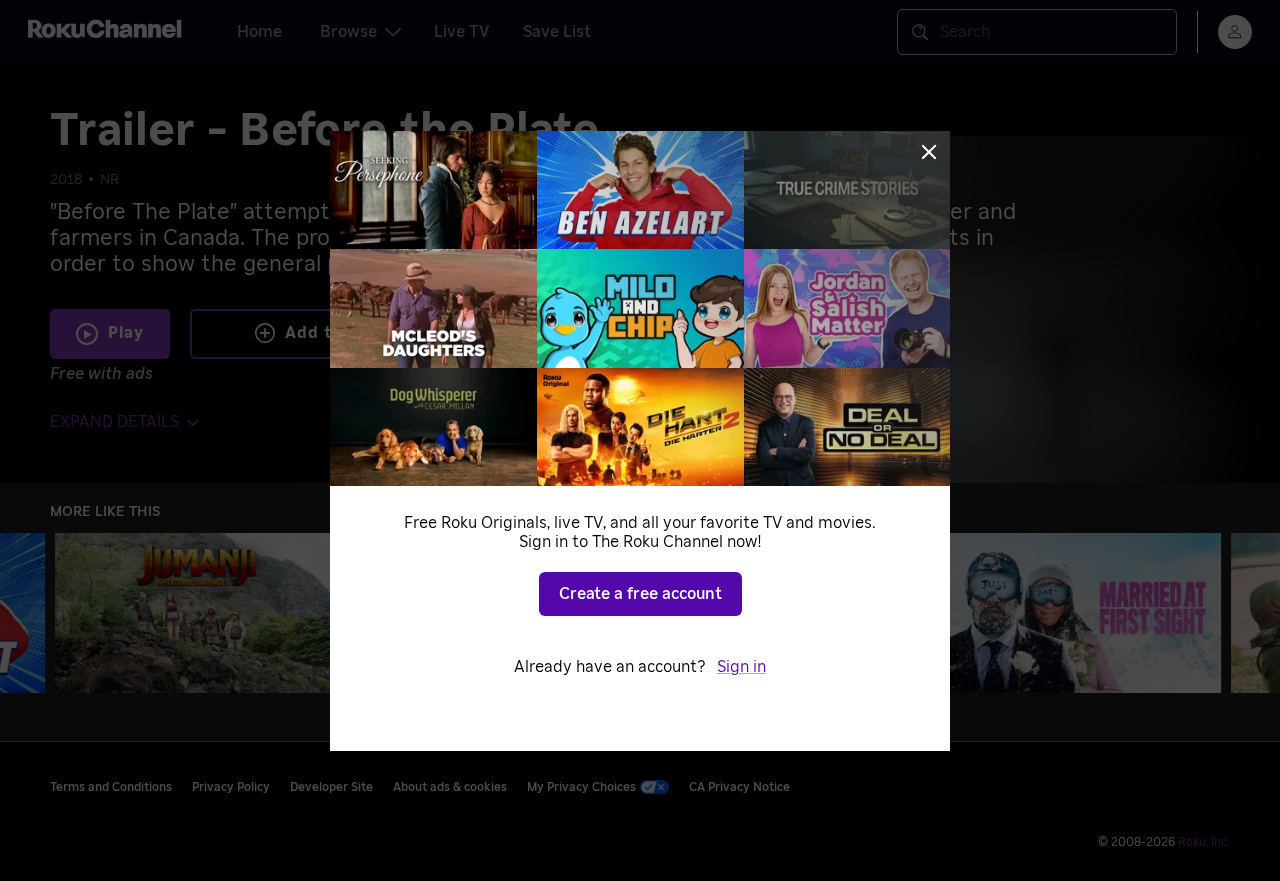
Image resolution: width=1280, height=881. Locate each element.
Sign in (741, 667)
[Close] (929, 152)
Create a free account (640, 594)
